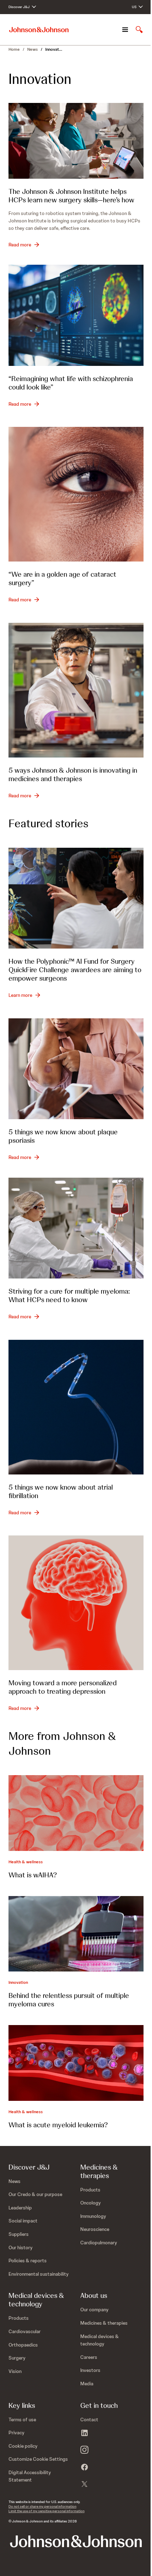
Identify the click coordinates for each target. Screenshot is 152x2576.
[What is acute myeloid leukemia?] (76, 2063)
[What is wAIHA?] (76, 1813)
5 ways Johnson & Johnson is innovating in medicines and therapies (73, 774)
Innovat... (54, 49)
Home (14, 49)
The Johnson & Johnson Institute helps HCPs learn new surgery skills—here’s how (71, 196)
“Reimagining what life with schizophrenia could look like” (71, 383)
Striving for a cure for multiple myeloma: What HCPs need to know (69, 1295)
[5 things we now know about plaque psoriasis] (76, 1069)
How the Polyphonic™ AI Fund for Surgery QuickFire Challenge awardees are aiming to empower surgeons (75, 970)
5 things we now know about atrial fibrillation (61, 1491)
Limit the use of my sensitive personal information (46, 2511)
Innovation (18, 1982)
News (33, 49)
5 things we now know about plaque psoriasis (63, 1136)
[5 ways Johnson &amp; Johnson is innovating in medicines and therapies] (76, 690)
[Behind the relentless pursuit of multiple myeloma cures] (76, 1934)
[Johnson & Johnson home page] (39, 30)
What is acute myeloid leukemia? (58, 2125)
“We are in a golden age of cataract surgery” (62, 578)
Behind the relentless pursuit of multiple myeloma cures (69, 2000)
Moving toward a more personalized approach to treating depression (63, 1687)
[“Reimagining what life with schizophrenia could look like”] (76, 315)
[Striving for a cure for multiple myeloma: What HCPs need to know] (76, 1228)
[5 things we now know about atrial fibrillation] (76, 1407)
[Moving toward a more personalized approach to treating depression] (76, 1603)
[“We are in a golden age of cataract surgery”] (76, 494)
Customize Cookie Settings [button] (38, 2459)
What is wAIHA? (33, 1875)
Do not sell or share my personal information (42, 2506)
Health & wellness (26, 1862)
